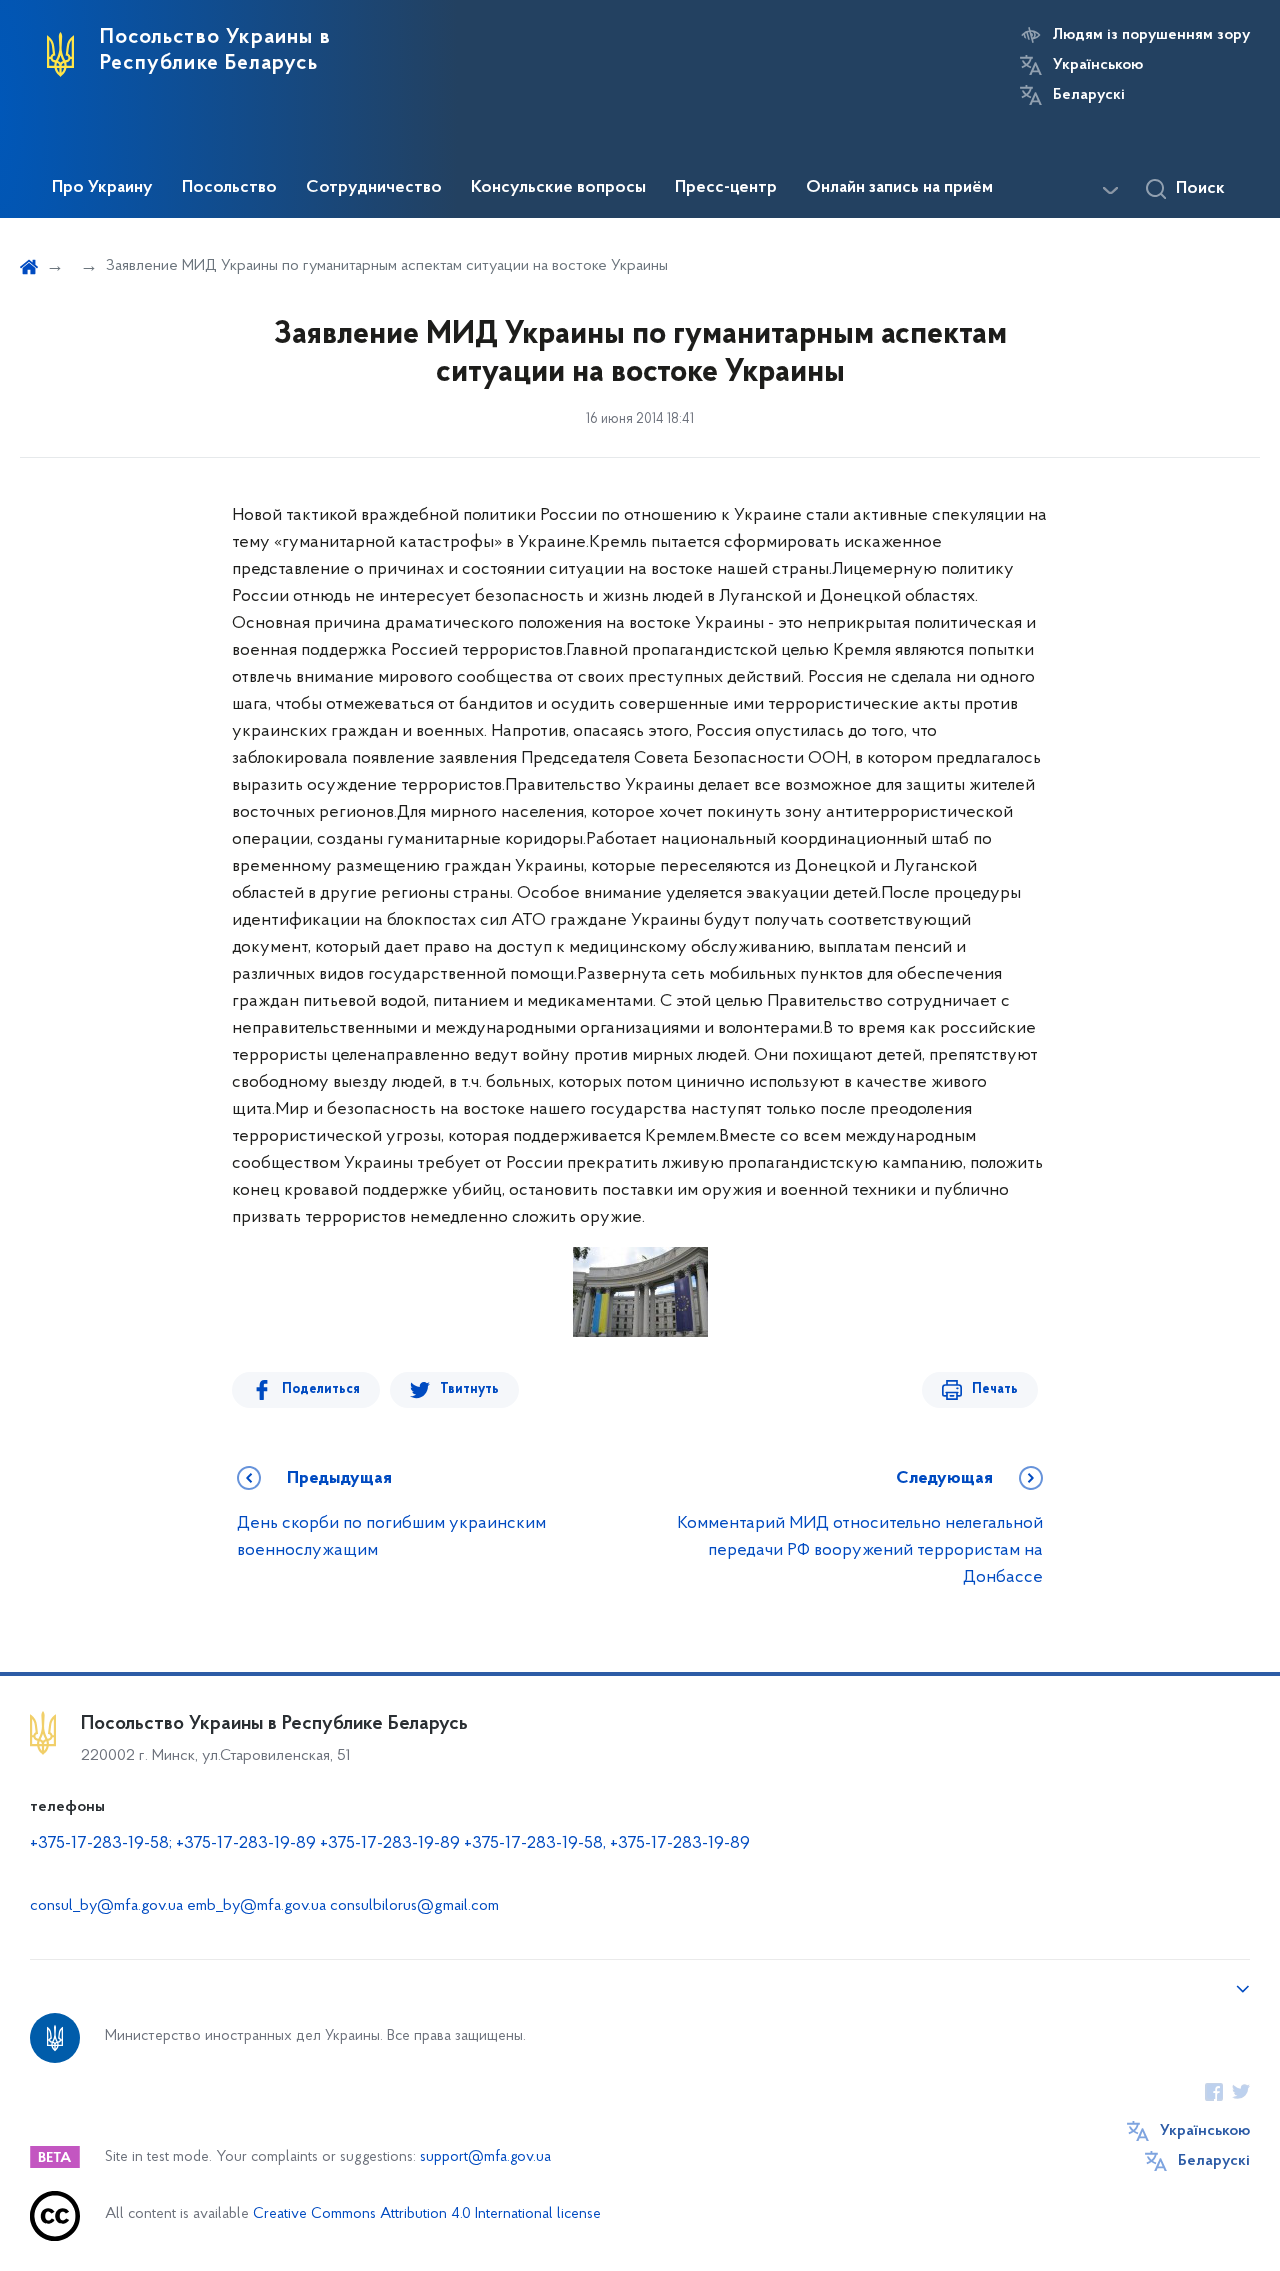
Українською (1098, 65)
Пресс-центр (726, 188)
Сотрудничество (374, 188)
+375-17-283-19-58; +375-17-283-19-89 (173, 1844)
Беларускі (1089, 95)
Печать (995, 1389)
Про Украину (102, 188)
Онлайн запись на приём (899, 188)
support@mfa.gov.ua (485, 2157)
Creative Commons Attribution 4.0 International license (427, 2214)
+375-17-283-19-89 (390, 1844)
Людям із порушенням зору (1151, 35)
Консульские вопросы (558, 188)
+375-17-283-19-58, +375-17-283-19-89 (607, 1844)
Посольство (229, 188)
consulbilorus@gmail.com (414, 1906)
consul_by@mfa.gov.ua (106, 1906)
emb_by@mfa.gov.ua (256, 1906)
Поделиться (321, 1389)
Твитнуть (469, 1389)
